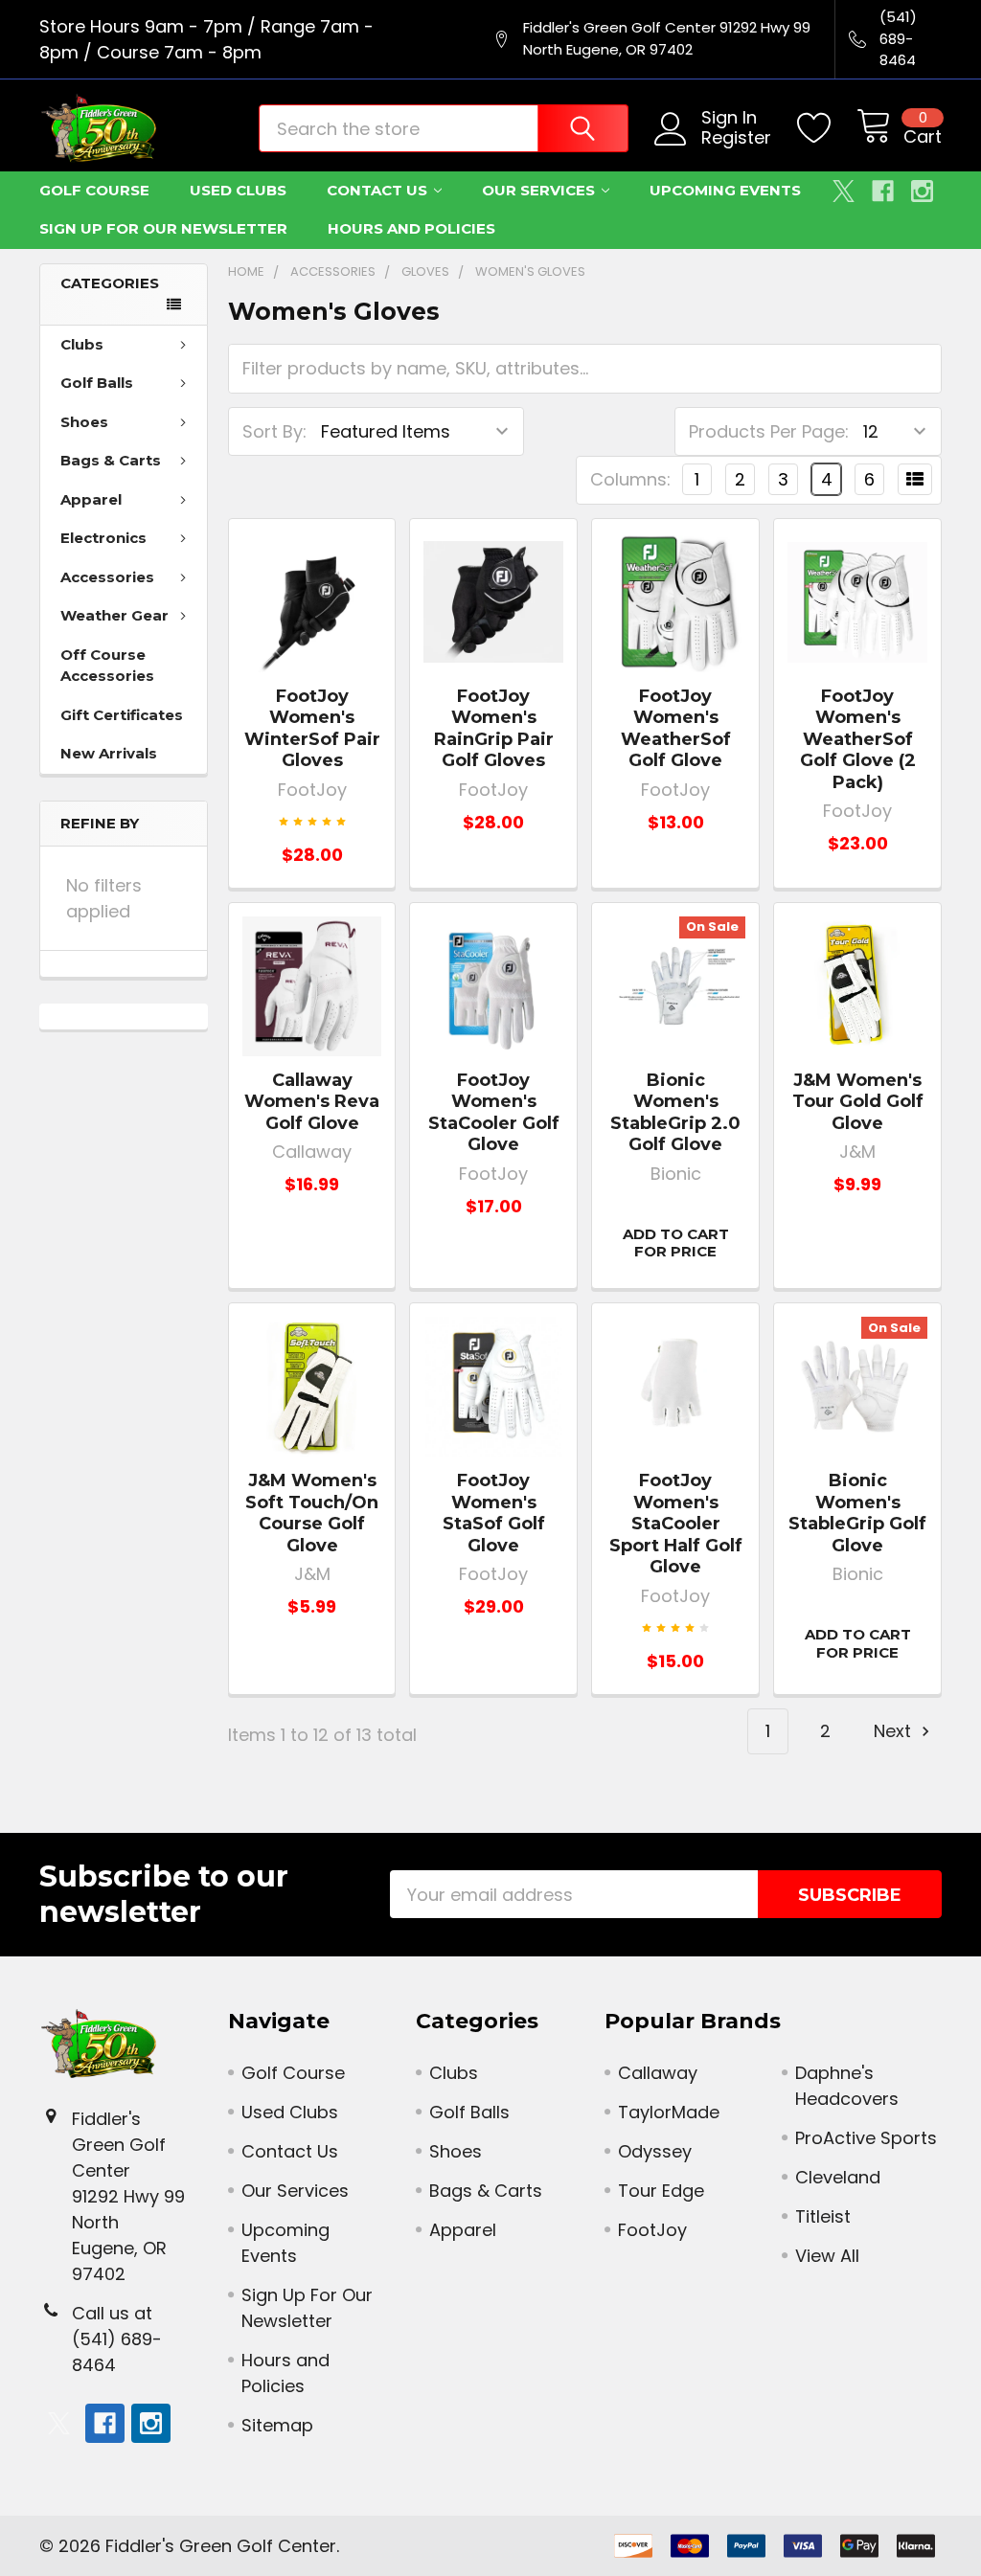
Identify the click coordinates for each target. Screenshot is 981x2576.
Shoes (84, 422)
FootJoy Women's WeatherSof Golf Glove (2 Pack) (858, 739)
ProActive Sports (866, 2138)
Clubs (82, 344)
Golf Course (94, 190)
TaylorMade (669, 2112)
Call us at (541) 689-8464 (117, 2339)
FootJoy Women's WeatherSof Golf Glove (676, 729)
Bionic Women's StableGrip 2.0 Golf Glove (675, 1113)
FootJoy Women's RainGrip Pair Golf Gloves (494, 729)
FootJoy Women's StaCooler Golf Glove (494, 1113)
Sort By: (274, 431)
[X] (844, 191)
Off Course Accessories (107, 666)
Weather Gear (114, 615)
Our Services (538, 190)
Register (736, 138)
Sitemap (277, 2425)
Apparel (91, 499)
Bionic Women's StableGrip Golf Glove (857, 1513)
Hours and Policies (411, 228)
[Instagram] (922, 191)
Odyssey (655, 2151)
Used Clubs (238, 190)
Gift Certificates (122, 715)
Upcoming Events (725, 190)
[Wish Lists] (827, 128)
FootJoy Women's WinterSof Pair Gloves (312, 729)
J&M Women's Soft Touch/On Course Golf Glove (312, 1513)
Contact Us (377, 190)
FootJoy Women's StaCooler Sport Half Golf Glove (676, 1524)
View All (827, 2256)
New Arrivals (109, 753)
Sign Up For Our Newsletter (163, 228)
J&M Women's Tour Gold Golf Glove (858, 1102)
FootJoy (652, 2230)
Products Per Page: (769, 431)
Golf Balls (97, 383)
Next (895, 1731)
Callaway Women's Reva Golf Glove (312, 1102)
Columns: (630, 479)
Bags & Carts (111, 460)
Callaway (658, 2073)
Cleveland (838, 2177)
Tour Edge (661, 2191)
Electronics (103, 538)
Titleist (823, 2216)
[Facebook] (883, 191)
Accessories (107, 577)
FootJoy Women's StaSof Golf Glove (494, 1513)
